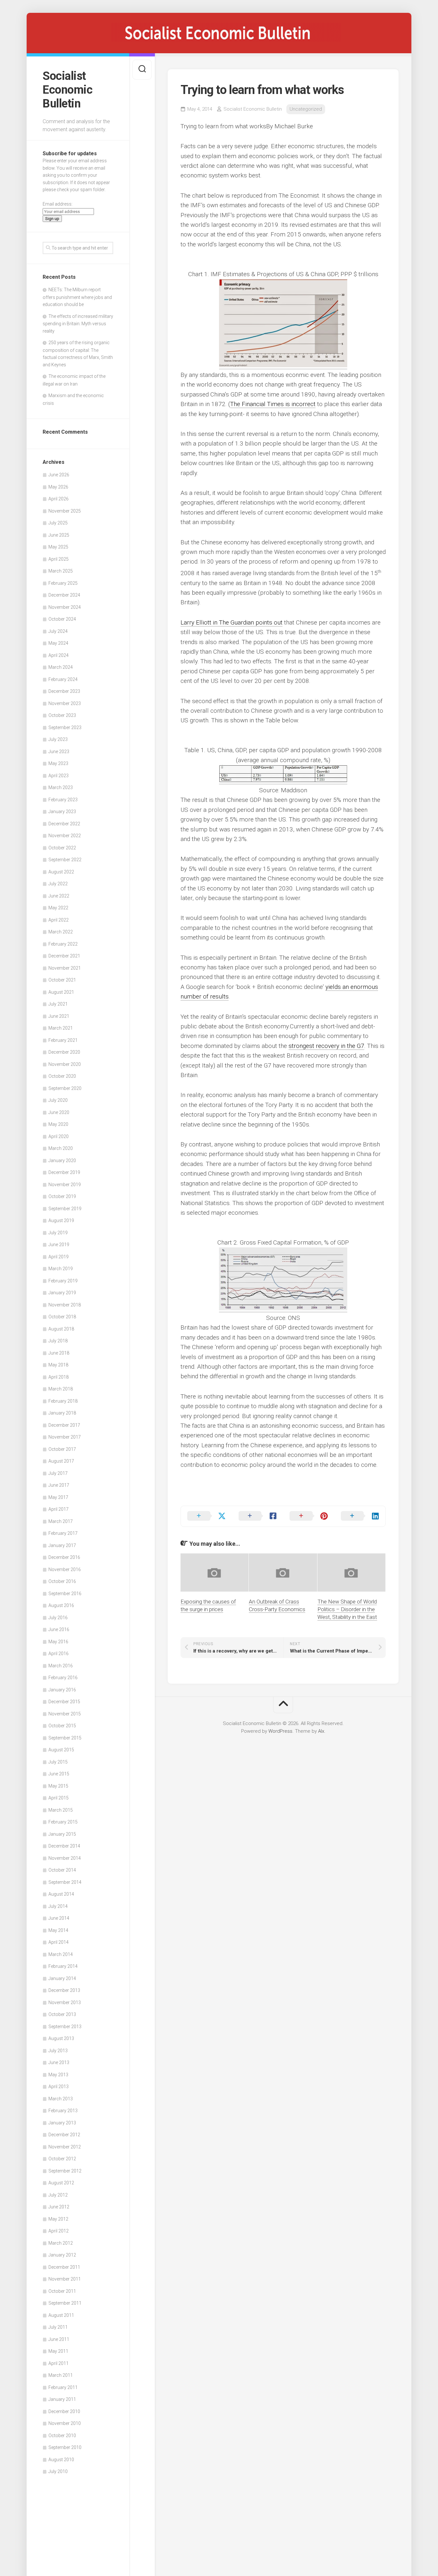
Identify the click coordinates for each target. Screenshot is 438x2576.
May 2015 (58, 1786)
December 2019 (64, 1172)
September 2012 (65, 2171)
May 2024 (58, 643)
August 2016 (61, 1605)
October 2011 (62, 2291)
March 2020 (61, 1148)
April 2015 (59, 1798)
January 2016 (62, 1690)
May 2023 (58, 763)
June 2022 (59, 896)
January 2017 (62, 1545)
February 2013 (63, 2111)
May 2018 (58, 1365)
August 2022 (61, 872)
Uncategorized (306, 109)
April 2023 (59, 776)
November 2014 (65, 1858)
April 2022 (59, 920)
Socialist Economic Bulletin (67, 90)
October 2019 (62, 1196)
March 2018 (61, 1389)
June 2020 (59, 1112)
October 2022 (62, 848)
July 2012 (58, 2195)
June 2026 (59, 475)
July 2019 (58, 1233)
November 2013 (65, 2002)
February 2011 (63, 2387)
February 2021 (63, 1040)
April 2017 (59, 1509)
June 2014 (59, 1918)
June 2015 (59, 1774)
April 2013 (59, 2087)
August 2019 (61, 1220)
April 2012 (59, 2231)
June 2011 (59, 2339)
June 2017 (59, 1485)
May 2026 (58, 487)
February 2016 (63, 1678)
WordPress (280, 1731)
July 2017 (58, 1473)
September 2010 (65, 2447)
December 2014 (64, 1846)
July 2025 (58, 523)
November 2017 (65, 1437)
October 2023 (62, 715)
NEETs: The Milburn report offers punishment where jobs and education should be (77, 297)
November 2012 (65, 2147)
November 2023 (65, 703)
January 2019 (62, 1293)
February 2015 (63, 1822)
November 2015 (65, 1714)
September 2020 (65, 1088)
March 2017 (61, 1521)
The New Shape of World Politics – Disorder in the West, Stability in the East (347, 1609)
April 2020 (59, 1136)
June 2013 (59, 2062)
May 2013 (58, 2075)
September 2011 (65, 2303)
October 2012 (62, 2159)
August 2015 (61, 1750)
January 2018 (62, 1413)
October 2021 (62, 980)
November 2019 (65, 1185)
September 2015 (65, 1738)
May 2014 (58, 1930)
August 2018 (61, 1329)
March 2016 (61, 1666)
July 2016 (58, 1618)
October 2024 (62, 619)
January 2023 (62, 812)
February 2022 (63, 944)
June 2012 (59, 2207)
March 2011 (61, 2375)
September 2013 (65, 2027)
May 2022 (58, 908)
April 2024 (59, 655)
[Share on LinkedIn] (360, 1516)
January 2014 (62, 1978)
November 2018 (65, 1305)
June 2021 (59, 1016)
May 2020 (58, 1124)
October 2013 (62, 2014)
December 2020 (64, 1052)
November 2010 (65, 2423)
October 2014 (62, 1870)
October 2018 (62, 1317)
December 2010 (64, 2411)
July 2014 (58, 1906)
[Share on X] (206, 1516)
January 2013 (62, 2123)
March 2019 (61, 1269)
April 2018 (59, 1377)
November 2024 (65, 607)
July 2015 (58, 1762)
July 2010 (58, 2471)
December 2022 (64, 824)
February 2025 (63, 583)
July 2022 (58, 884)
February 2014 (63, 1966)
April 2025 (59, 559)
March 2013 (61, 2099)
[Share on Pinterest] (309, 1516)
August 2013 (61, 2038)
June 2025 (59, 535)
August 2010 (61, 2460)
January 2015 (62, 1834)
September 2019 (65, 1209)
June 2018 (59, 1353)
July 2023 (58, 739)
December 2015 (64, 1702)
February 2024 (63, 679)
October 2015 (62, 1726)
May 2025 (58, 547)
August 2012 (61, 2183)
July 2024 (58, 631)
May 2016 (58, 1642)
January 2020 (62, 1160)
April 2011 (59, 2363)
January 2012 (62, 2255)
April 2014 (59, 1942)
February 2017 (63, 1533)
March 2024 (61, 667)
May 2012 (58, 2219)
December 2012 (64, 2135)
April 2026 (59, 499)
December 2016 (64, 1557)
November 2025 (65, 511)
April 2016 (59, 1654)
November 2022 (65, 836)
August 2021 (61, 992)
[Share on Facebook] (258, 1516)
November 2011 (65, 2279)
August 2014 (61, 1894)
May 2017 (58, 1497)
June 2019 (59, 1245)
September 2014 (65, 1882)
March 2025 (61, 571)
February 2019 (63, 1281)
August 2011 (61, 2315)
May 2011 (58, 2351)
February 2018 (63, 1401)
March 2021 (61, 1028)
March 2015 (61, 1810)
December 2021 (64, 956)
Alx (321, 1731)
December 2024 (64, 595)
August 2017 (61, 1461)
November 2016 (65, 1569)
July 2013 (58, 2051)
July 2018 (58, 1341)
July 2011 (58, 2327)
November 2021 (65, 968)
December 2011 (64, 2267)
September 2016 (65, 1594)
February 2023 (63, 800)
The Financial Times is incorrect (273, 404)
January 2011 (62, 2399)
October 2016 (62, 1581)
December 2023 (64, 691)
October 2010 (62, 2436)
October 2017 (62, 1449)
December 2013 (64, 1990)
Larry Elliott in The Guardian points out (232, 622)
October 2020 (62, 1076)
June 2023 (59, 752)
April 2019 (59, 1257)
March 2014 (61, 1954)
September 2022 (65, 860)
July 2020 (58, 1100)
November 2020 (65, 1064)
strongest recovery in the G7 (326, 1046)
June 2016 (59, 1629)
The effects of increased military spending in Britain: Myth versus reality (78, 324)
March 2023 (61, 787)
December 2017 (64, 1425)
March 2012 (61, 2243)
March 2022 (61, 932)
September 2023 (65, 727)
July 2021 (58, 1004)
